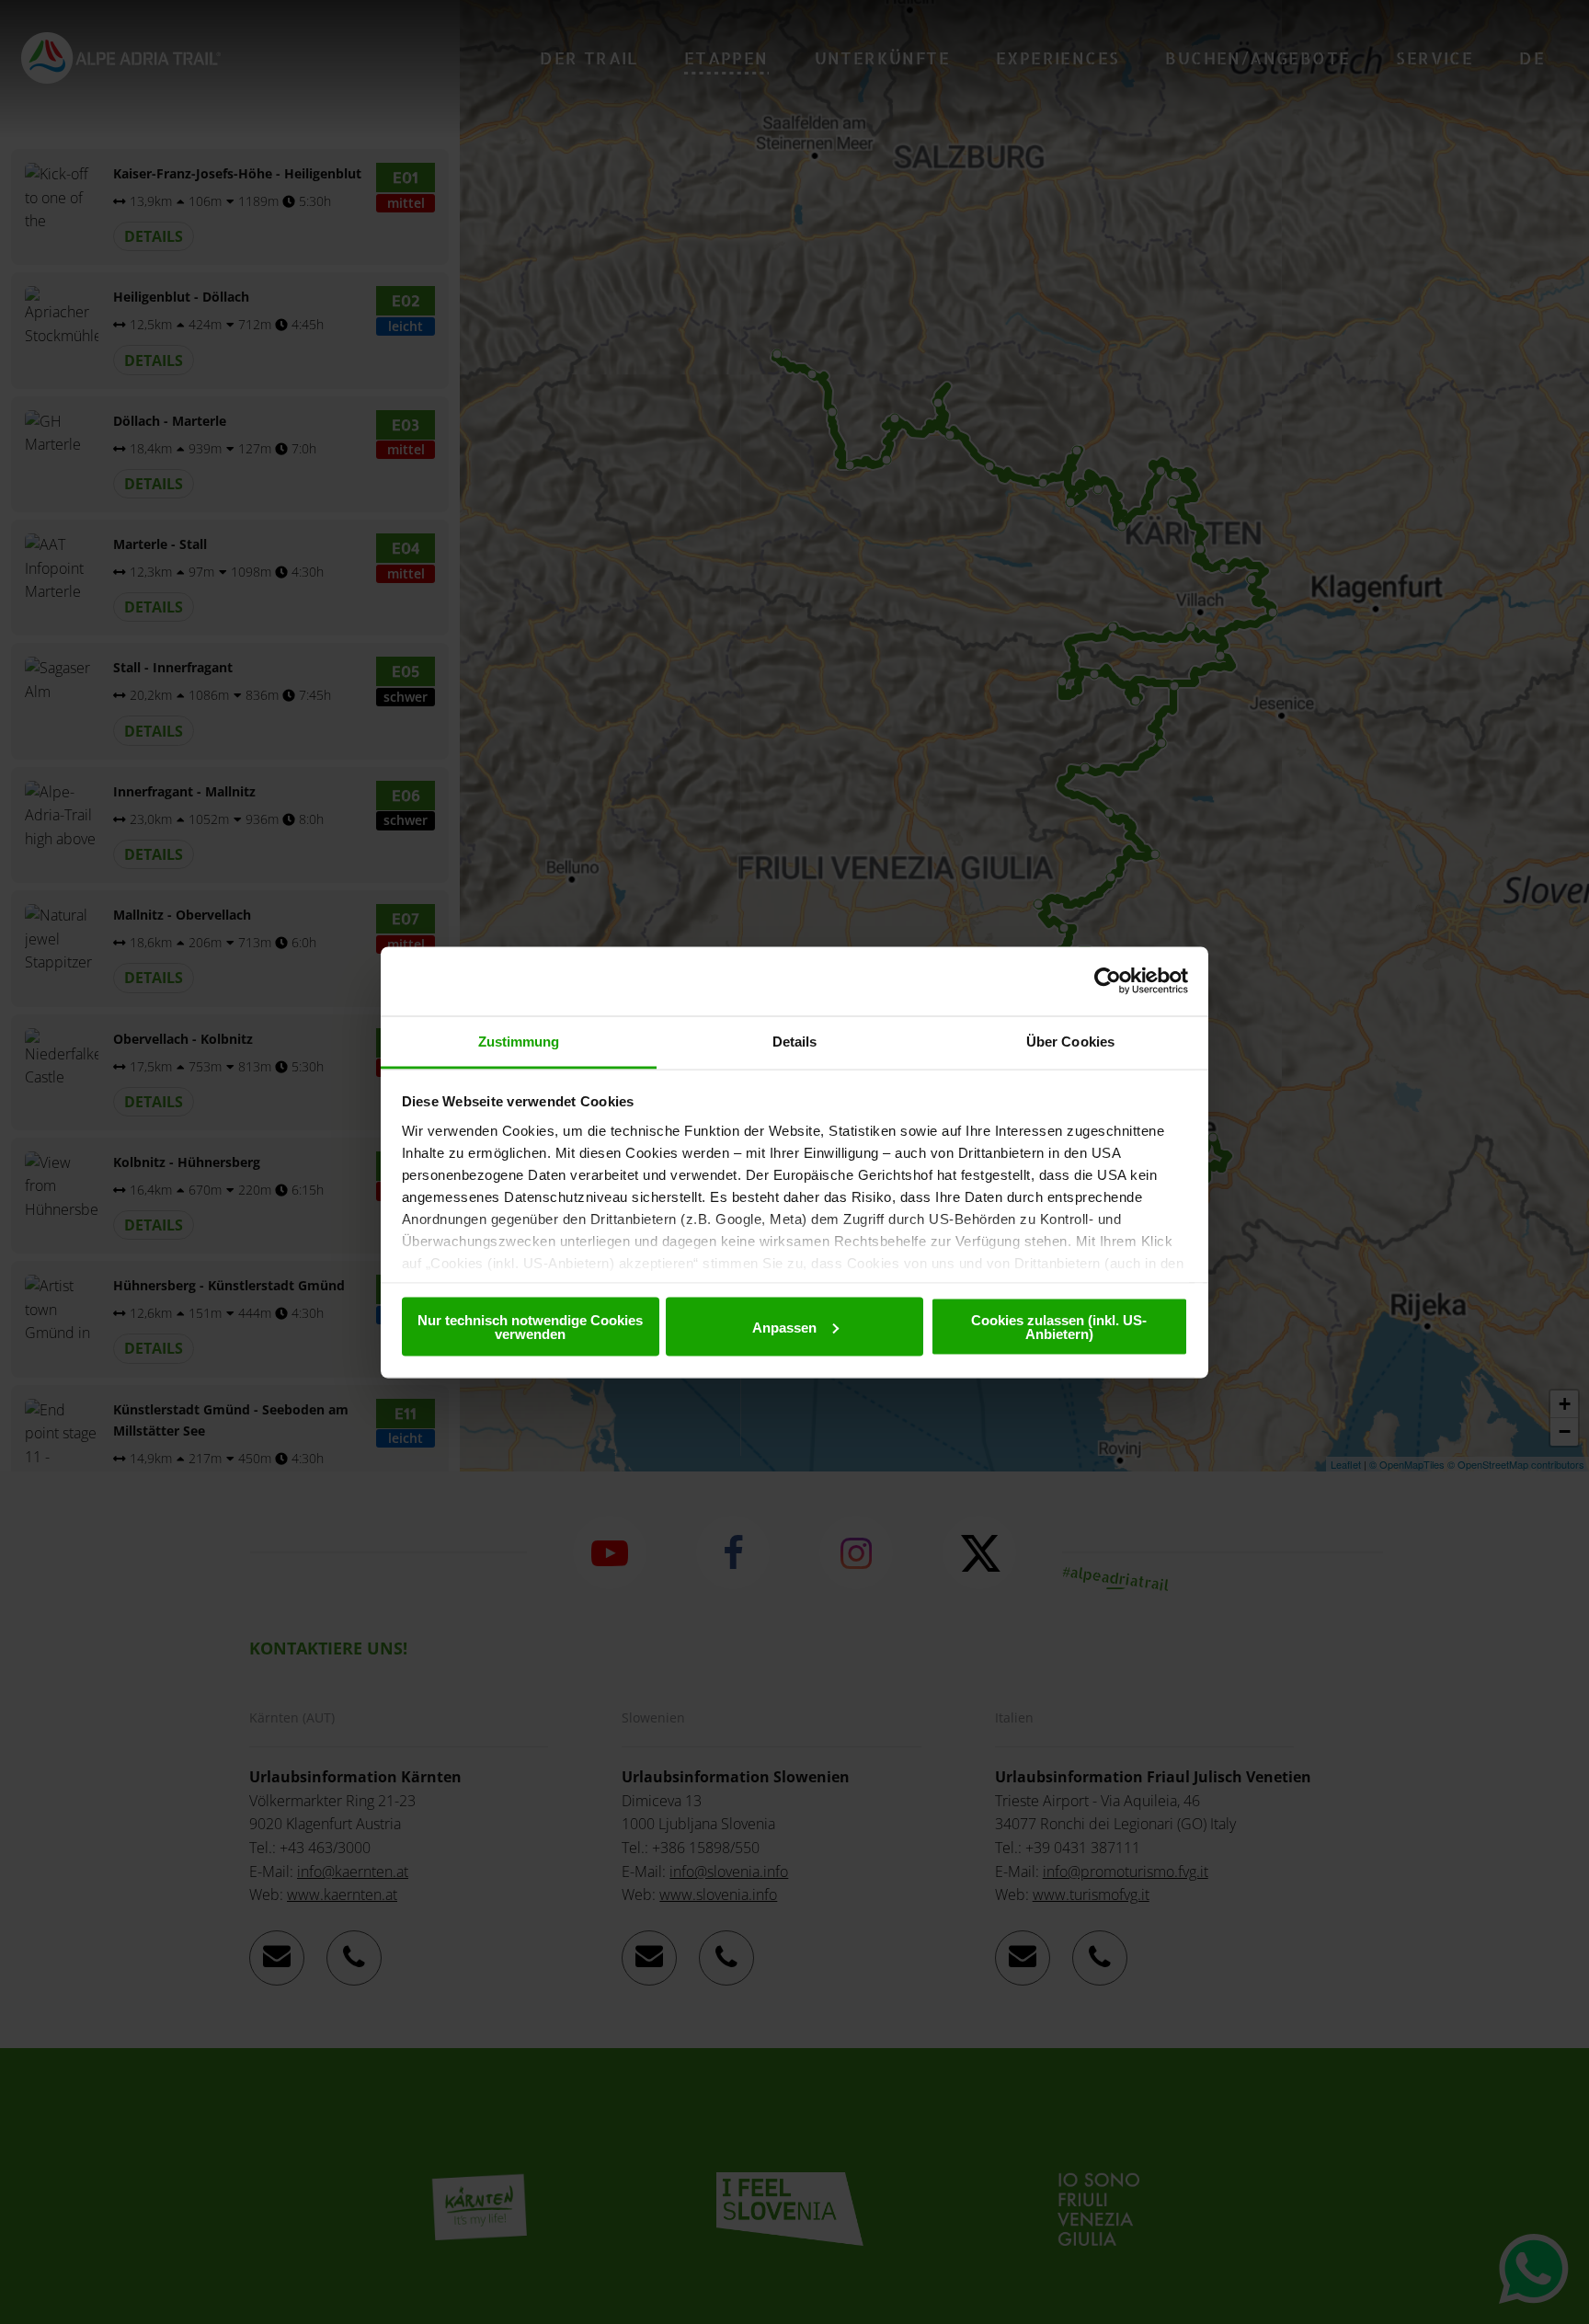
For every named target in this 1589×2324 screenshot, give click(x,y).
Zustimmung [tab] (519, 1041)
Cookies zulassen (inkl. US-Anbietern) (1059, 1327)
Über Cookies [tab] (1070, 1041)
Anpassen (784, 1327)
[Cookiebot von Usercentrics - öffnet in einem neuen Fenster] (1108, 981)
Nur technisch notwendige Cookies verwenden (530, 1327)
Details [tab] (795, 1041)
